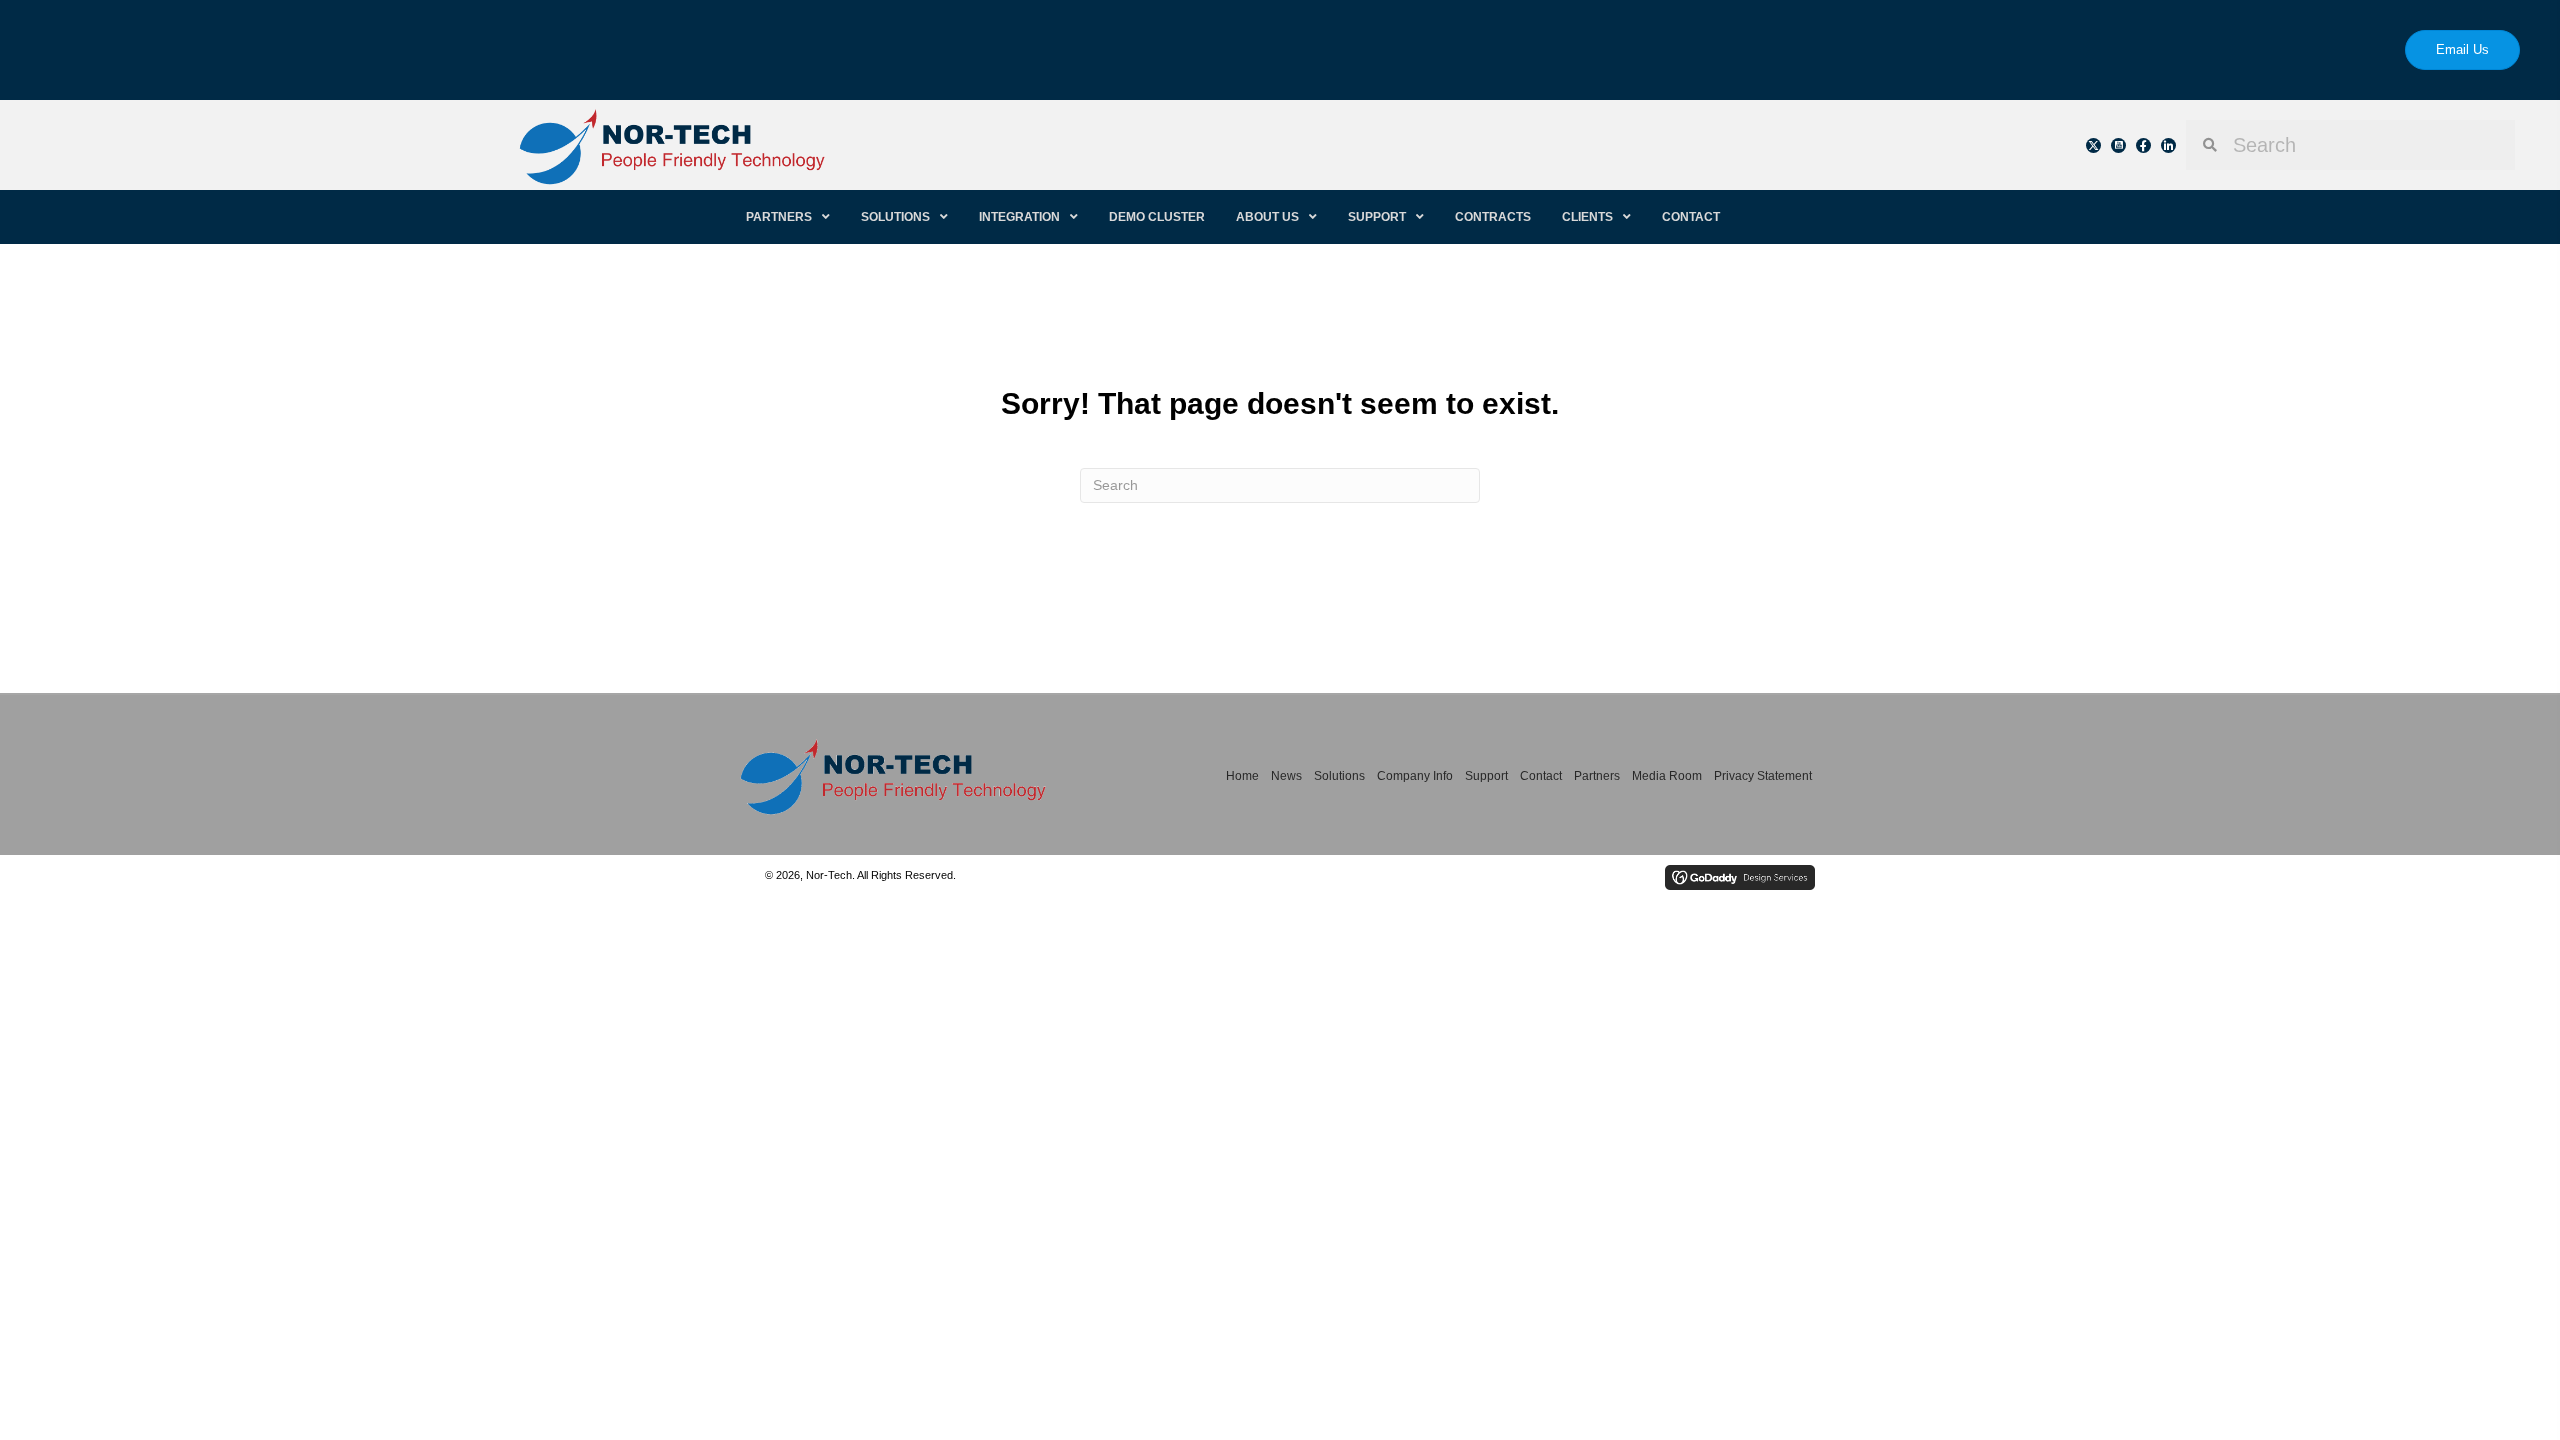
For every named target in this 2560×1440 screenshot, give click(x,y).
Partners (1597, 776)
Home (1242, 776)
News (1286, 776)
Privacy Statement (1763, 776)
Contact (1541, 776)
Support (1486, 776)
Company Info (1415, 776)
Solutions (1339, 776)
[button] (2093, 145)
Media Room (1667, 776)
